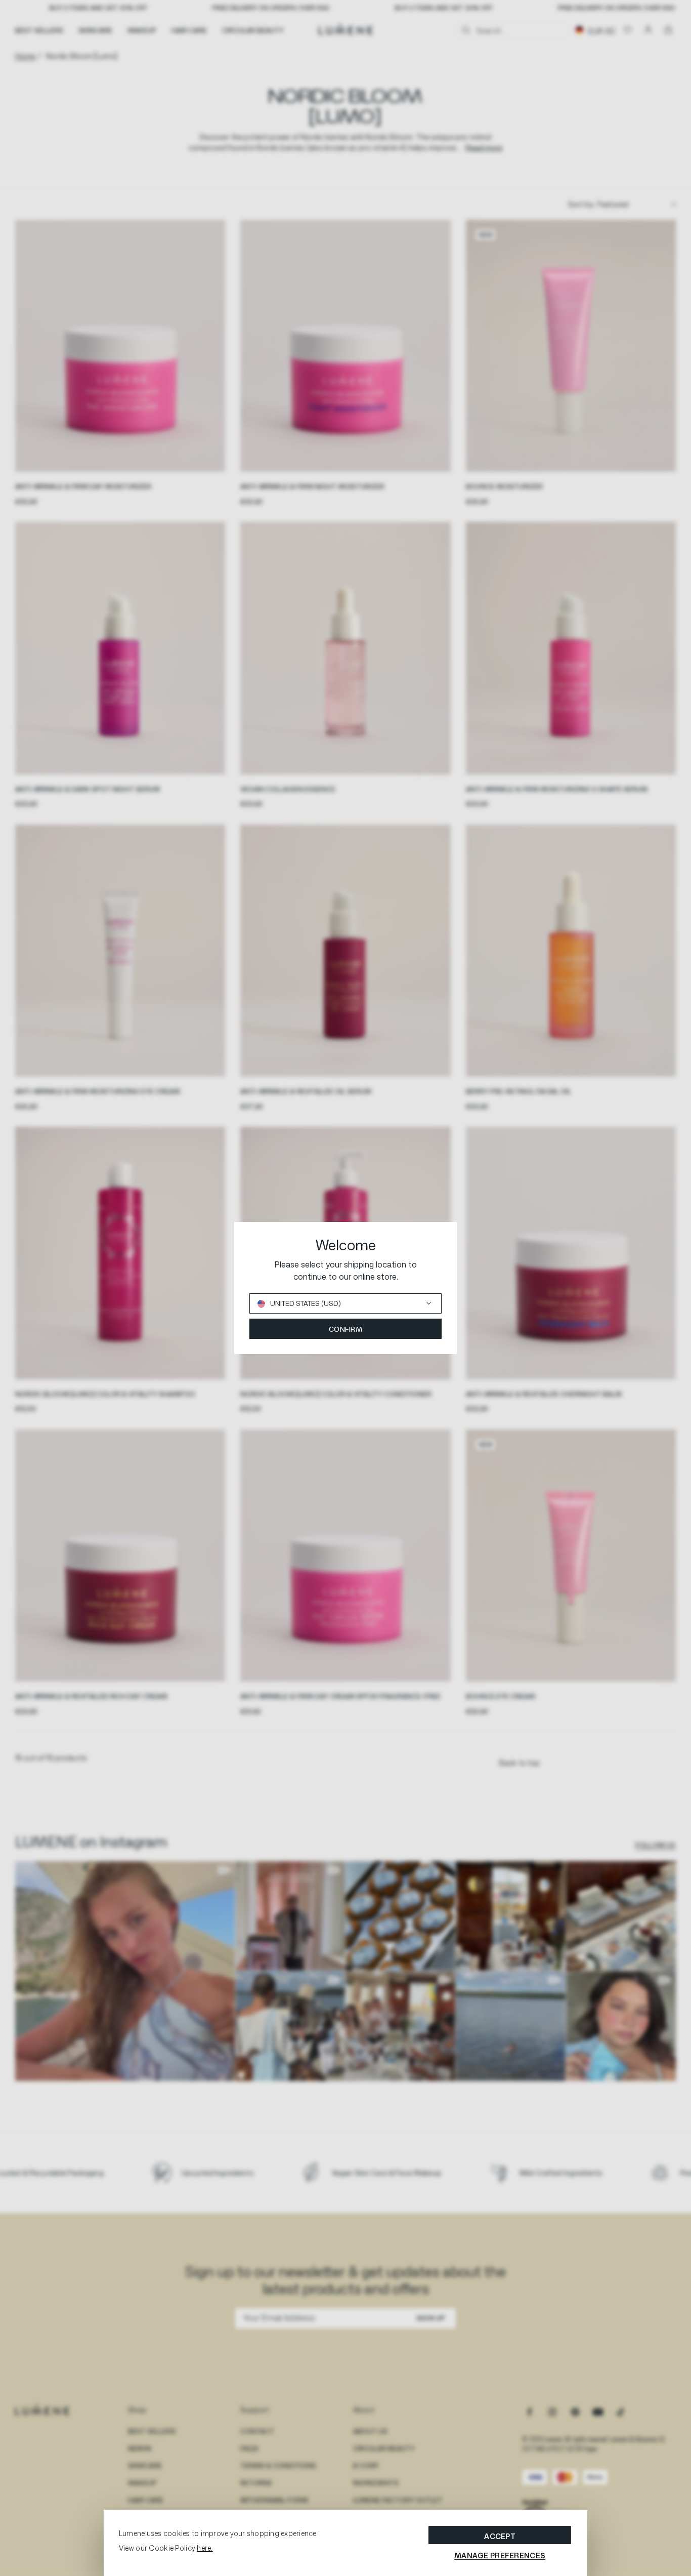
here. (205, 2548)
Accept (500, 2536)
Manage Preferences (500, 2555)
